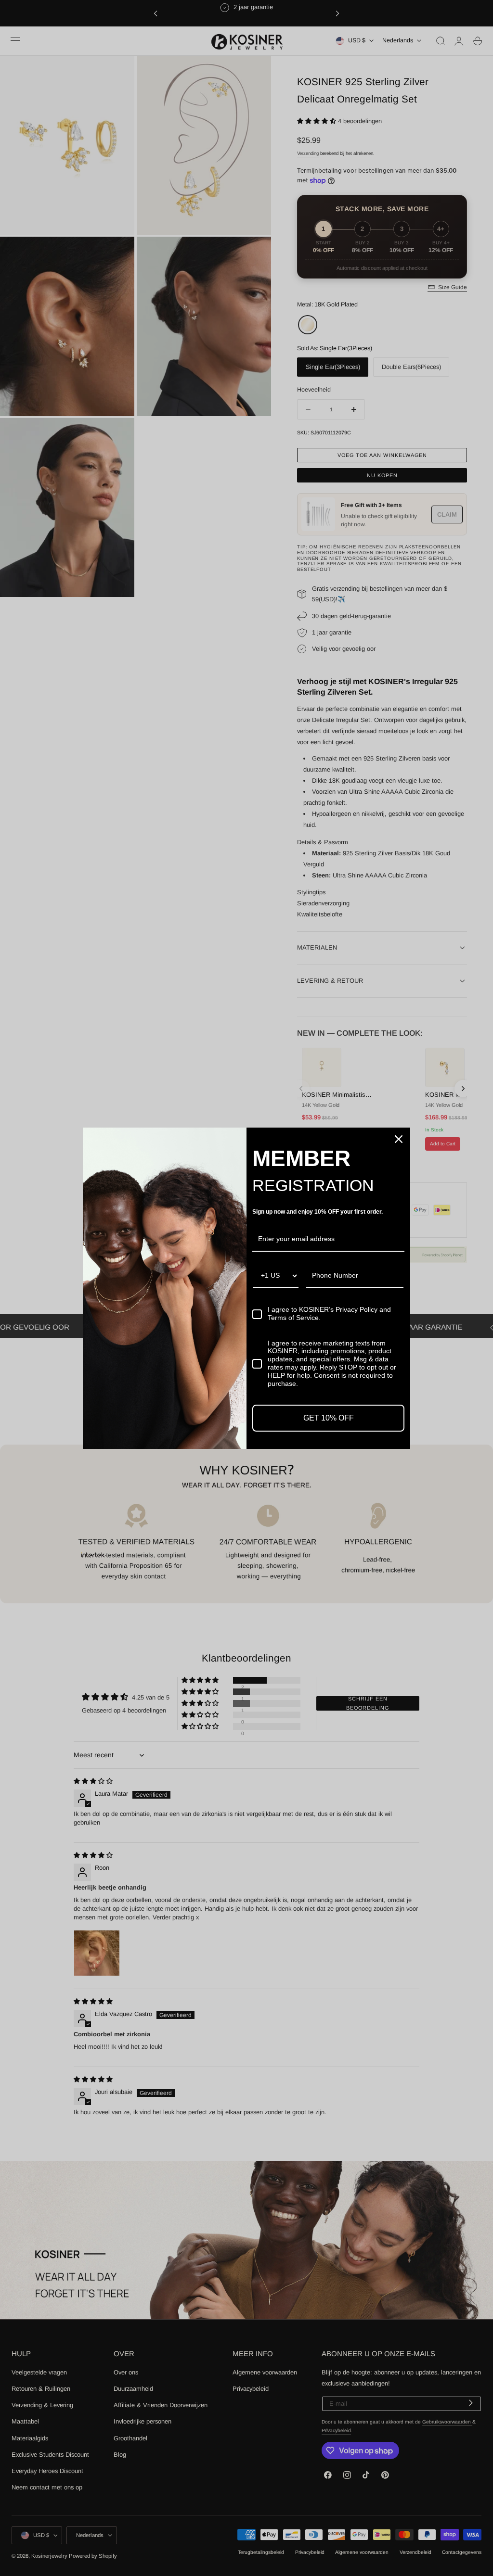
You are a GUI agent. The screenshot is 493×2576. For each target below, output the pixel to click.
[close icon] (399, 1139)
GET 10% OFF (329, 1418)
